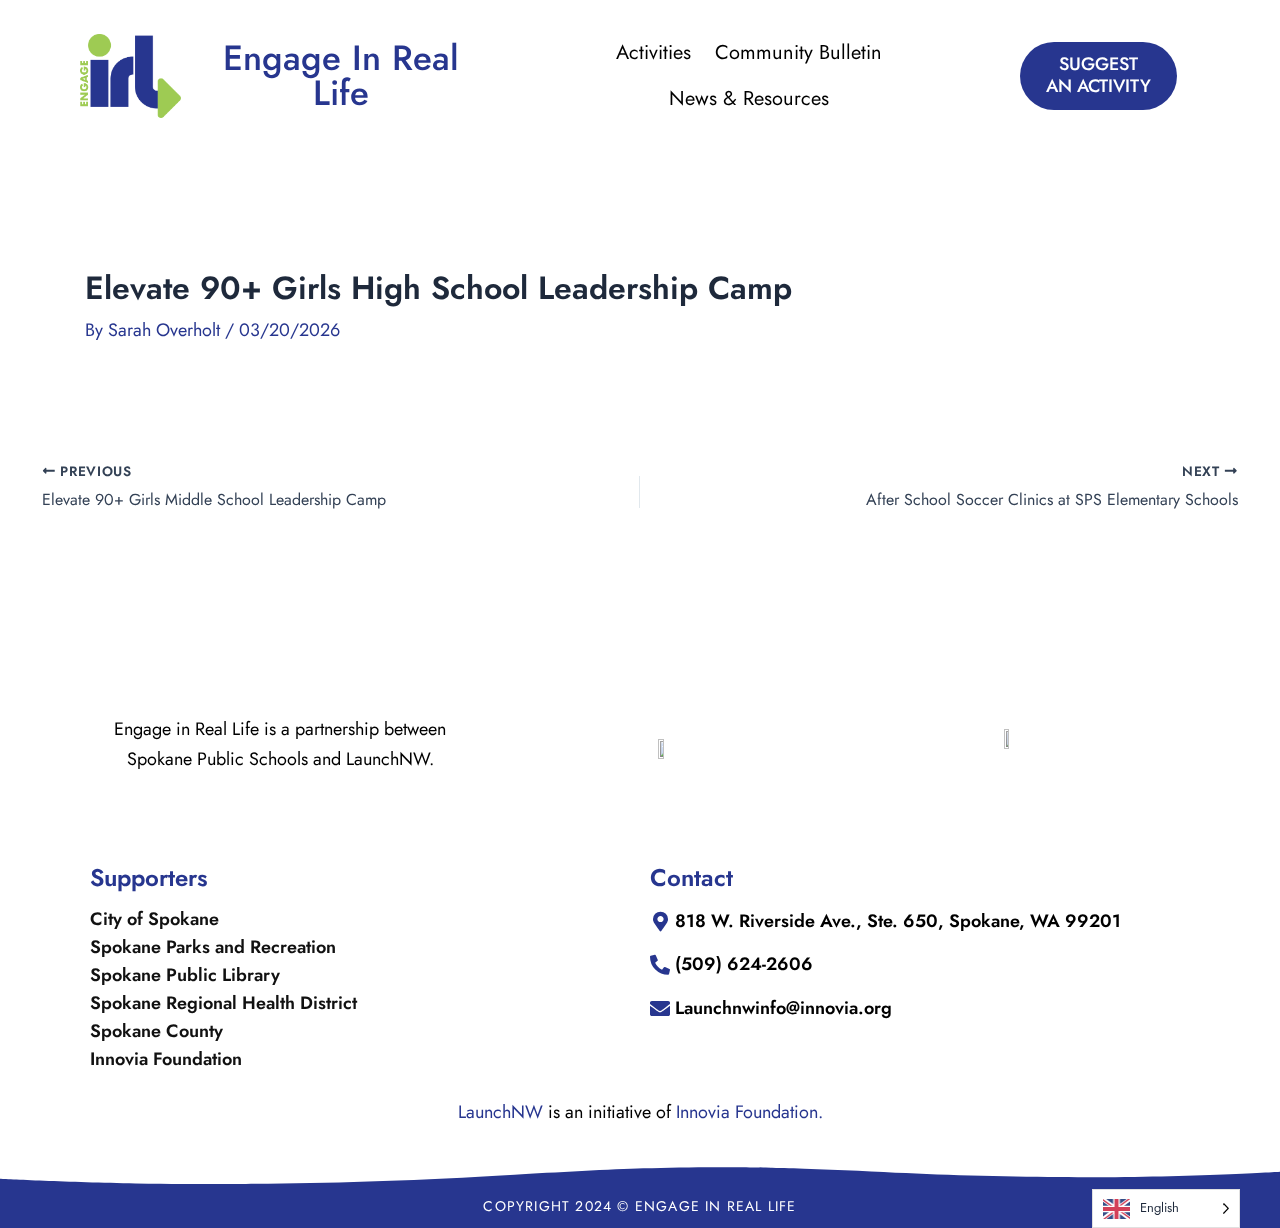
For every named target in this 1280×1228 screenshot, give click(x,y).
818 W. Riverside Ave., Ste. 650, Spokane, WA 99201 (898, 921)
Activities (653, 52)
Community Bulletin (798, 52)
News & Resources (749, 98)
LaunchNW (500, 1112)
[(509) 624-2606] (660, 965)
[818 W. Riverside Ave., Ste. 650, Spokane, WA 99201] (660, 922)
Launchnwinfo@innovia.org (783, 1008)
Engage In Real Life (341, 75)
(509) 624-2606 (744, 964)
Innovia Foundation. (749, 1112)
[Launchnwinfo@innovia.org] (660, 1009)
